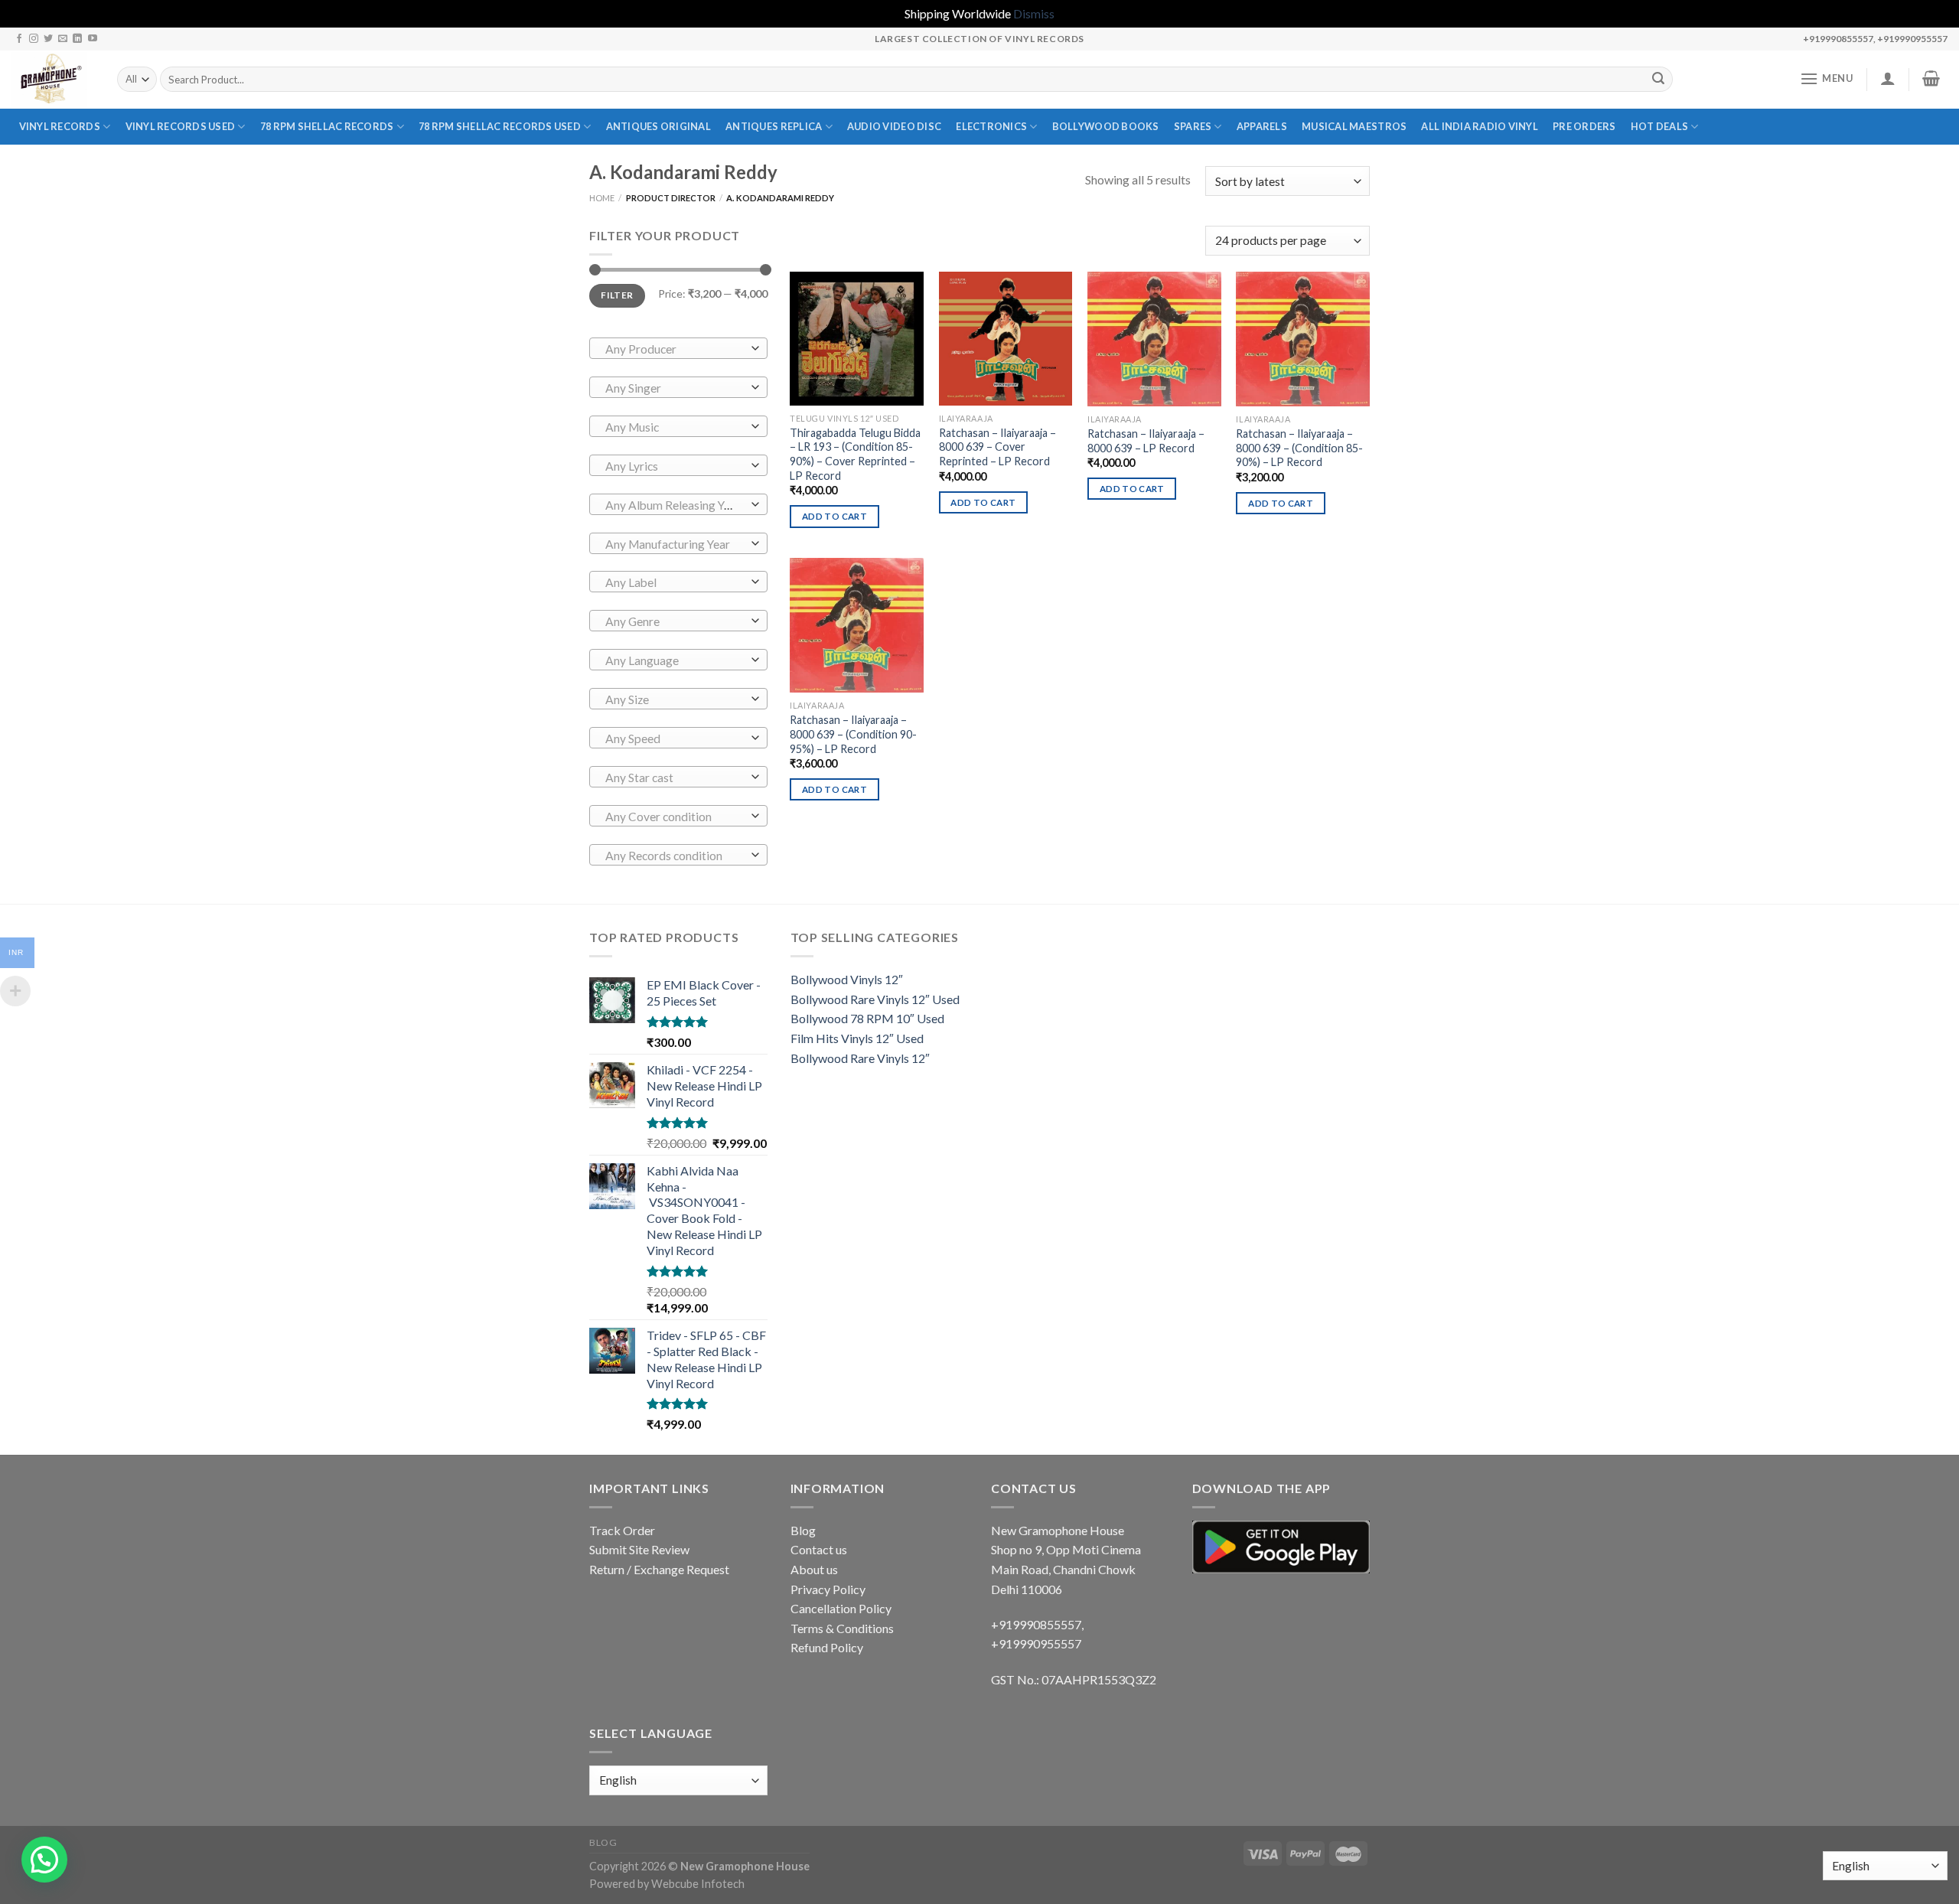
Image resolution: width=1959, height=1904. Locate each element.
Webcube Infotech (698, 1884)
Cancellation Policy (841, 1608)
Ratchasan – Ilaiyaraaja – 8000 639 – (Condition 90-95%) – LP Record (853, 734)
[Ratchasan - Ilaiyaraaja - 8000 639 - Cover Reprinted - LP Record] (1006, 339)
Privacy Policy (828, 1589)
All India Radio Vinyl (1479, 126)
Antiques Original (658, 126)
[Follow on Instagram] (34, 39)
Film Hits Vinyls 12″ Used (857, 1038)
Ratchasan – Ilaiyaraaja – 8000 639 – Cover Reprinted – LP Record (997, 447)
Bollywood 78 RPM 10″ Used (867, 1018)
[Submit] (1659, 80)
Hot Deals (1659, 126)
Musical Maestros (1354, 126)
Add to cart (834, 516)
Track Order (622, 1530)
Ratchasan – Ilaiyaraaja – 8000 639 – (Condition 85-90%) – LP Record (1299, 448)
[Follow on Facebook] (19, 39)
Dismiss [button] (1034, 13)
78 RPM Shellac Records (327, 126)
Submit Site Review (639, 1549)
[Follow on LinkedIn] (77, 39)
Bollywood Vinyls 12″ (847, 979)
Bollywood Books (1106, 126)
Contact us (819, 1549)
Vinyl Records (60, 126)
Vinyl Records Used (181, 126)
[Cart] (1931, 78)
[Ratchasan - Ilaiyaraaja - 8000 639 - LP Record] (1154, 339)
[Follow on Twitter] (48, 39)
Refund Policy (827, 1647)
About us (814, 1569)
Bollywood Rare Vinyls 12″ (860, 1058)
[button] (44, 1860)
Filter (617, 295)
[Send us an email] (63, 39)
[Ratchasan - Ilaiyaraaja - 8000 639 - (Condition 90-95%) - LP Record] (857, 625)
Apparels (1262, 126)
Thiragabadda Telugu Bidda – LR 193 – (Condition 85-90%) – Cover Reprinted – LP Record (855, 454)
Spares (1193, 126)
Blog (803, 1530)
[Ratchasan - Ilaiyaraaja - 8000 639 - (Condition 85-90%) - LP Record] (1303, 339)
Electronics (991, 126)
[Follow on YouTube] (93, 39)
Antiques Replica (774, 126)
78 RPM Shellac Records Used (500, 126)
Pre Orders (1584, 126)
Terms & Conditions (842, 1628)
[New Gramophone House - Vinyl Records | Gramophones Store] (53, 80)
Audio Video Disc (894, 126)
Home (602, 198)
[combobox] (678, 348)
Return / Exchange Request (659, 1569)
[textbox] (675, 349)
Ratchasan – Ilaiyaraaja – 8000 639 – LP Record (1146, 441)
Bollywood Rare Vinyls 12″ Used (875, 999)
